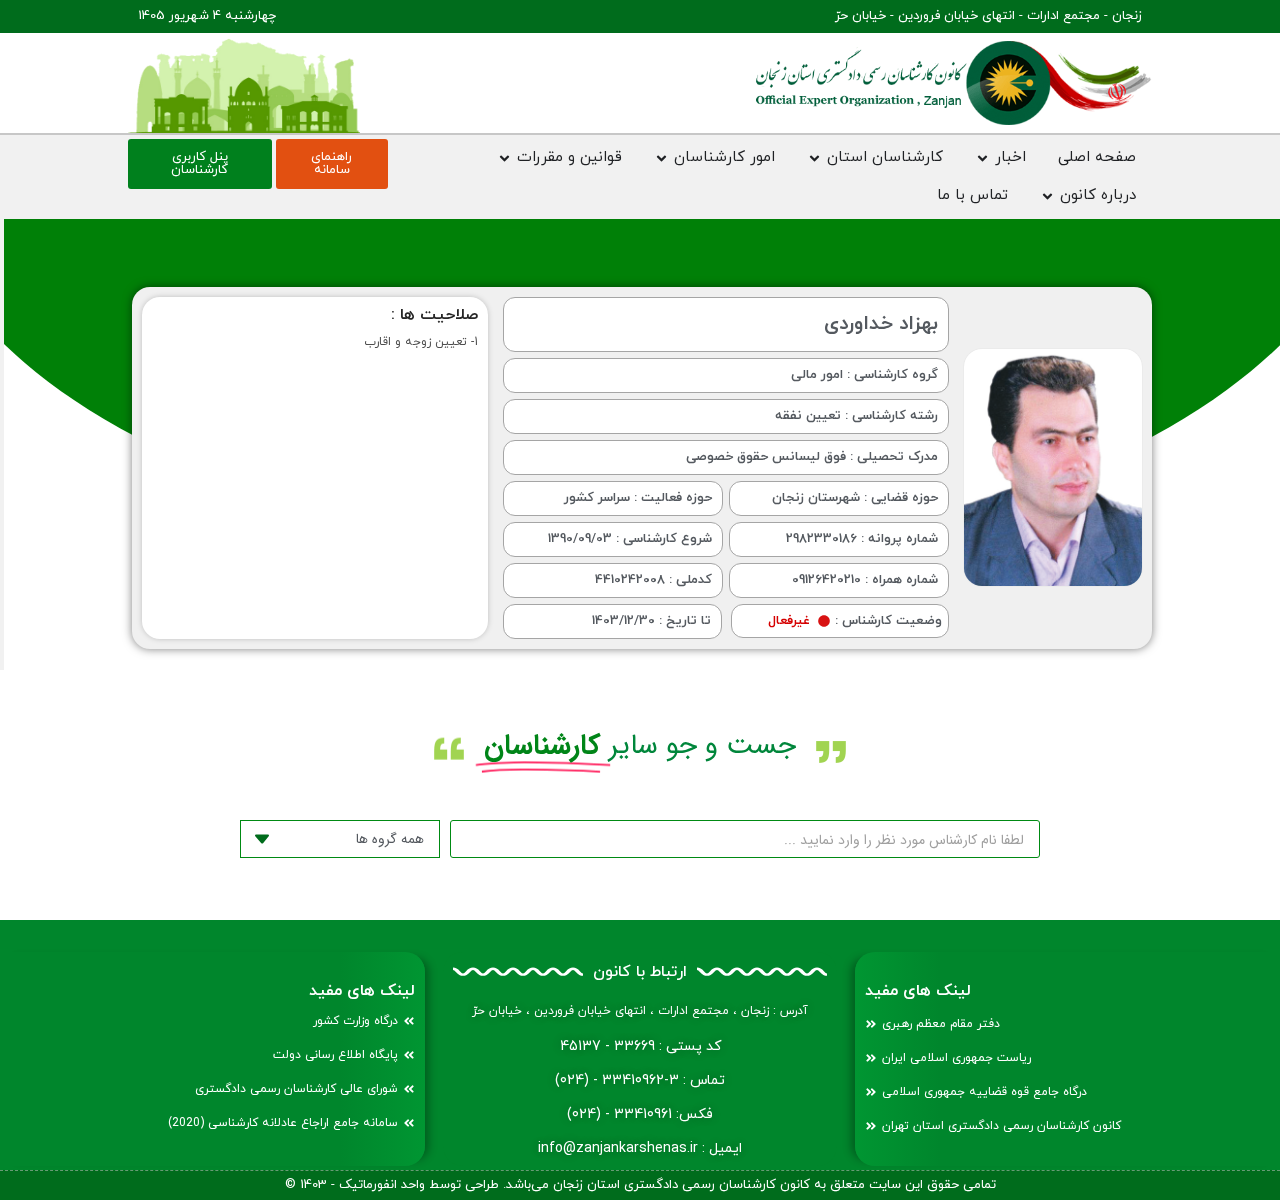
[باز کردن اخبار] (982, 158)
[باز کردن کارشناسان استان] (814, 158)
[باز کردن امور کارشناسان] (661, 158)
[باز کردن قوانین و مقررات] (504, 158)
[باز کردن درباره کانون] (1047, 196)
